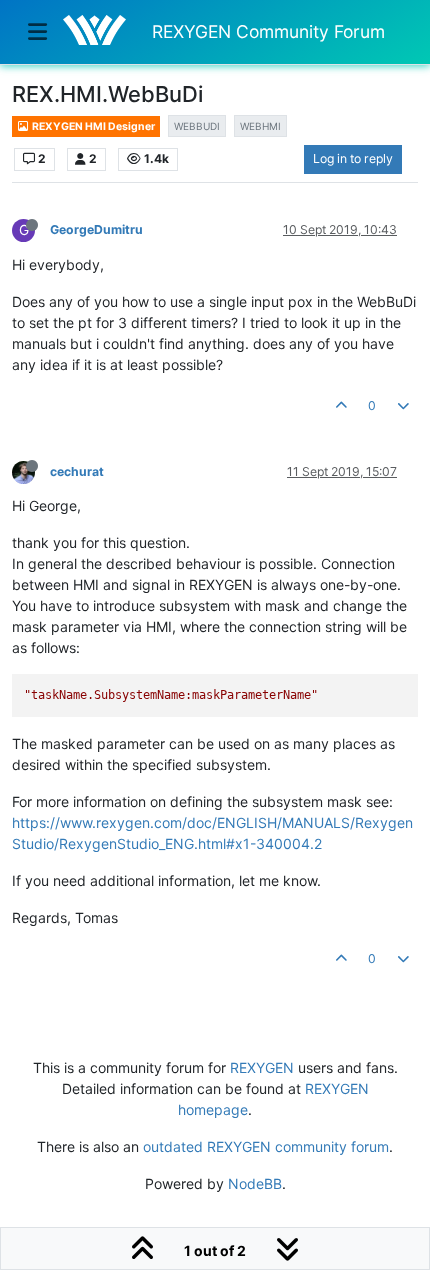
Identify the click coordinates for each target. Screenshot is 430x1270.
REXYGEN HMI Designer (92, 126)
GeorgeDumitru (96, 229)
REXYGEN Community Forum (268, 31)
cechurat (77, 471)
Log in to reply (353, 158)
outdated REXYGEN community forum (266, 1146)
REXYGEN (262, 1067)
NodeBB (255, 1183)
